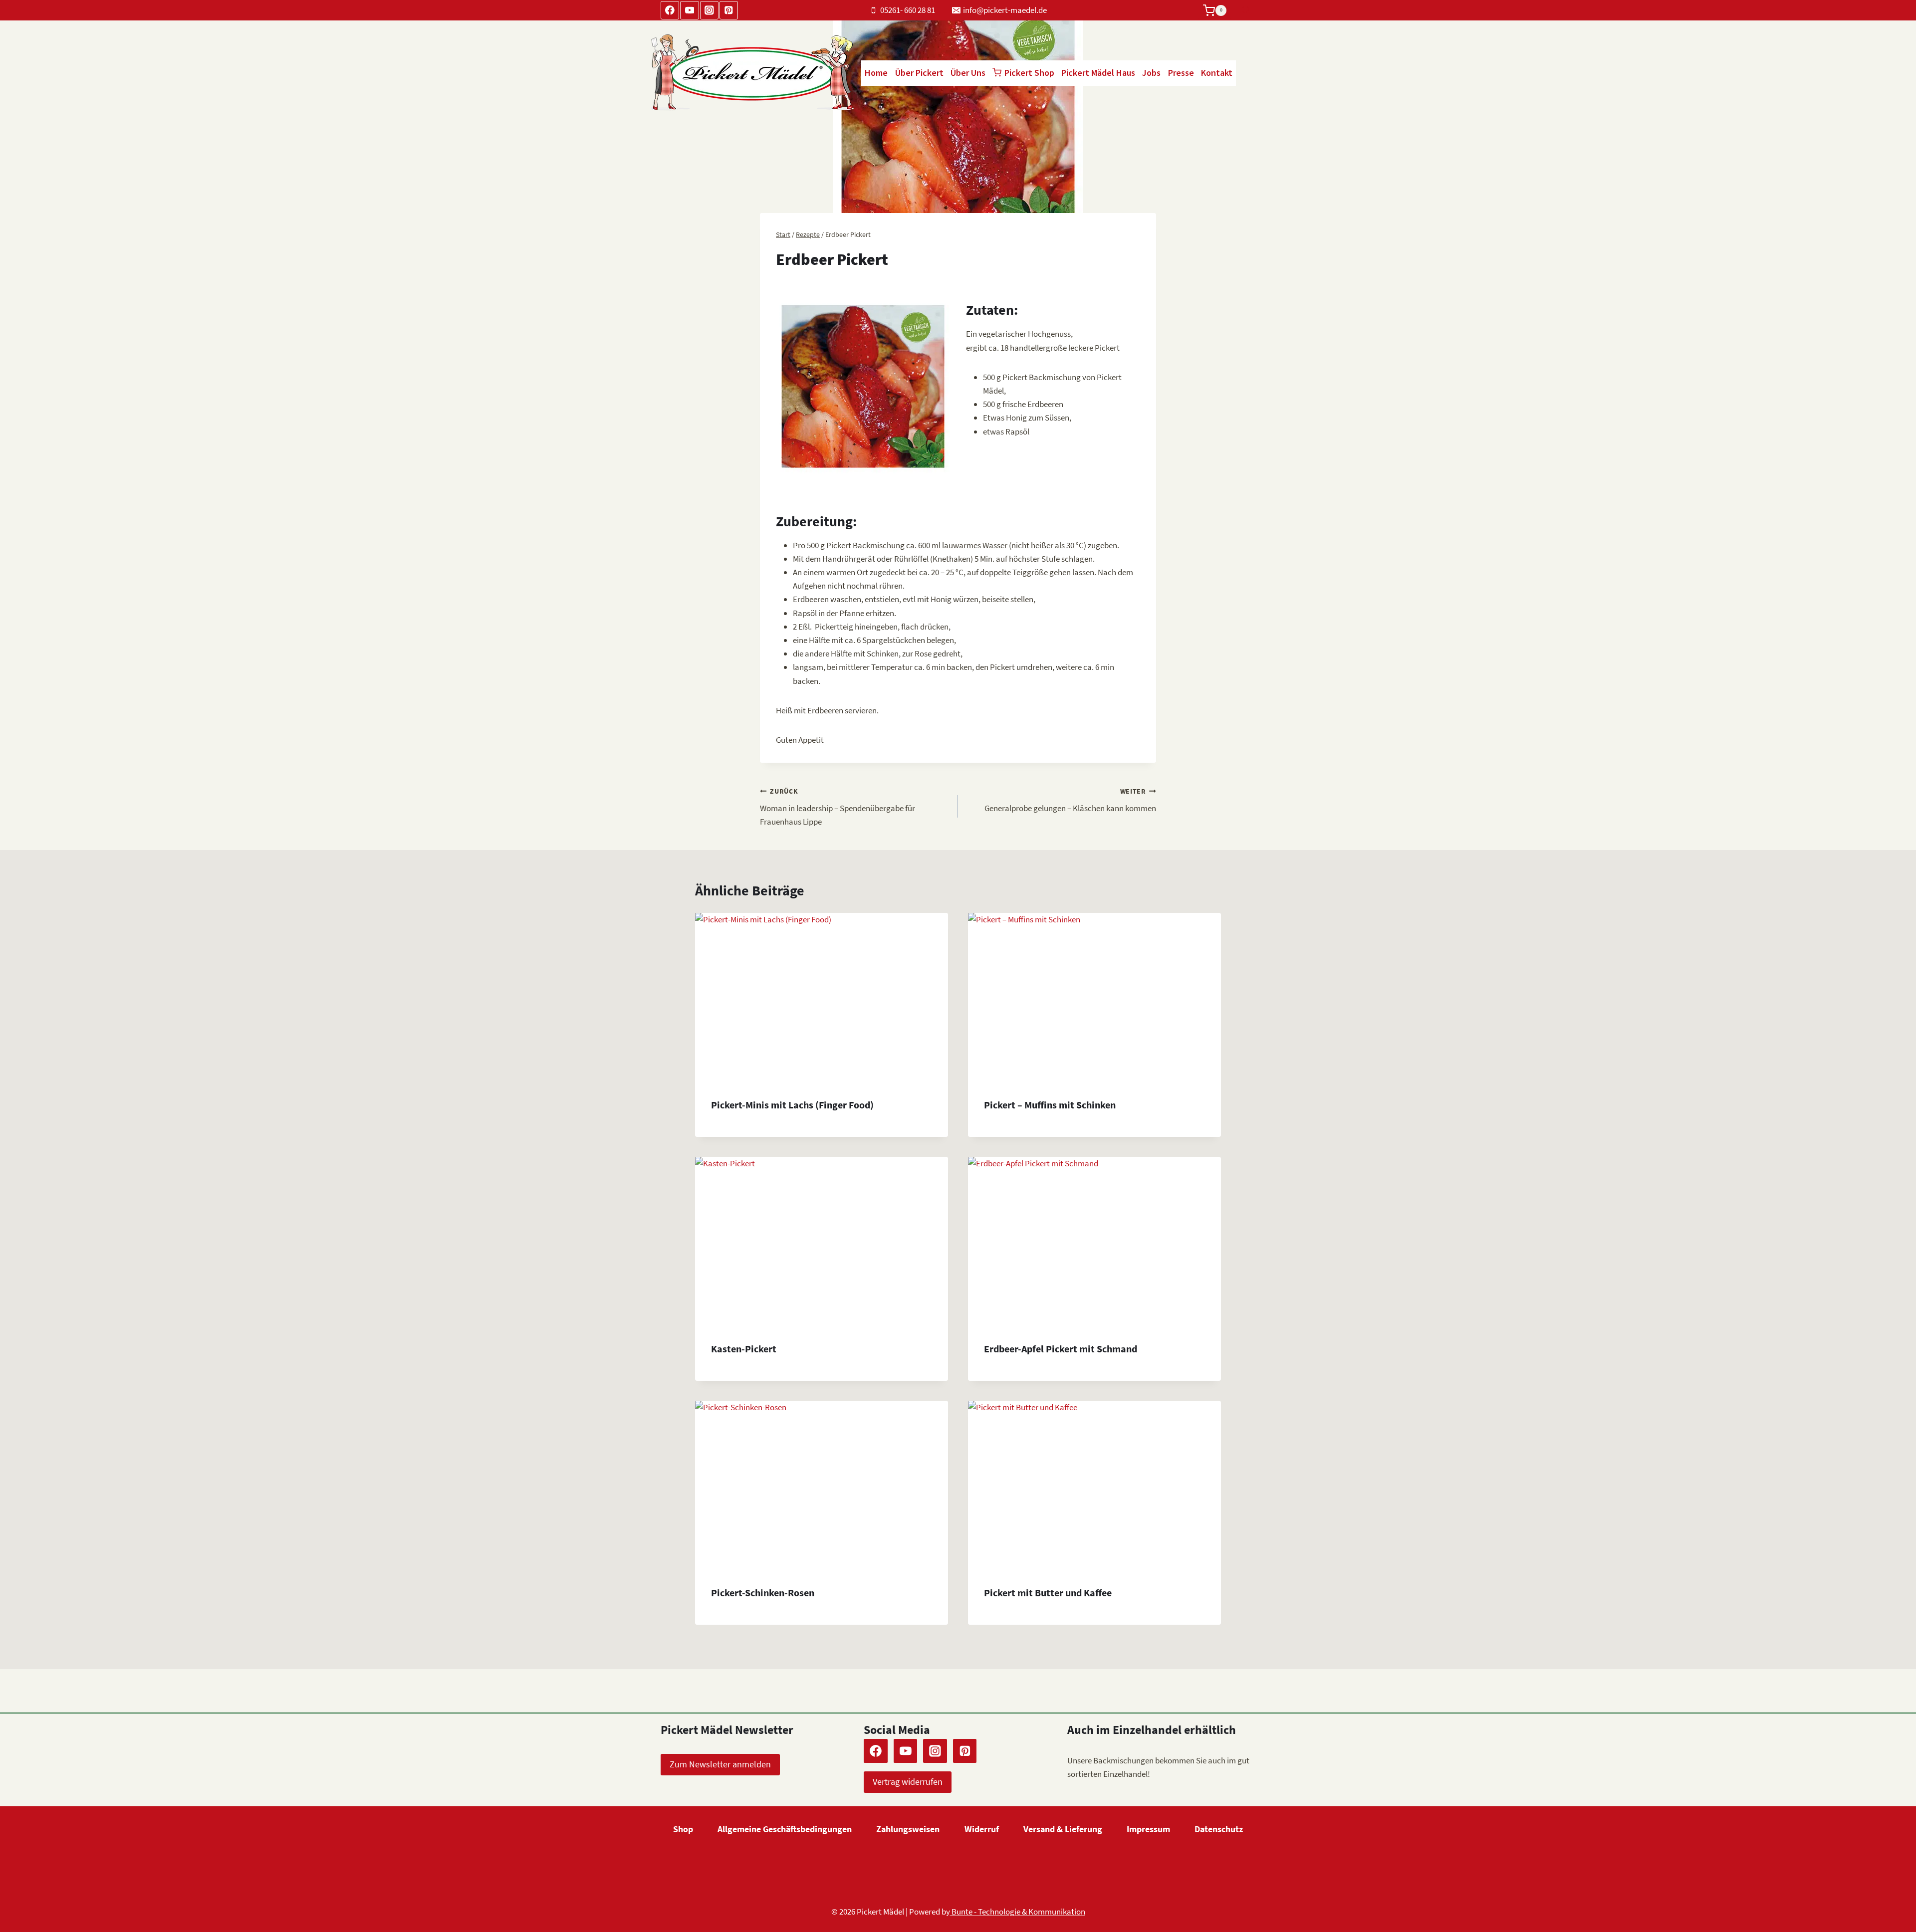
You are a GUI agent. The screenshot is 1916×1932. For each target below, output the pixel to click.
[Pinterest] (729, 10)
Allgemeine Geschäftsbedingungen (785, 1829)
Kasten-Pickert (744, 1349)
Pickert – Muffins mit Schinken (1050, 1105)
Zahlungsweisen (908, 1829)
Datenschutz (1219, 1829)
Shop (683, 1829)
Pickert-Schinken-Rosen (763, 1593)
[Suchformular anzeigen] (1246, 10)
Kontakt (1217, 73)
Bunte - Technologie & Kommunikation (1018, 1912)
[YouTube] (689, 10)
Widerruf (982, 1829)
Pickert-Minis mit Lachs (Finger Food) (792, 1105)
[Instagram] (709, 10)
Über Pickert (919, 73)
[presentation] (822, 997)
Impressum (1148, 1829)
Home (876, 73)
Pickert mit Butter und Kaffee (1048, 1593)
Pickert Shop (1029, 73)
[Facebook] (670, 10)
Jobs (1151, 73)
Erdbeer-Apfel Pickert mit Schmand (1061, 1349)
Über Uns (968, 73)
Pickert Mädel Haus (1098, 73)
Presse (1181, 73)
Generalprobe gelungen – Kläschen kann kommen (1070, 801)
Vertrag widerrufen (908, 1782)
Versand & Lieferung (1063, 1829)
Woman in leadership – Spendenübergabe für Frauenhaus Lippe (838, 807)
